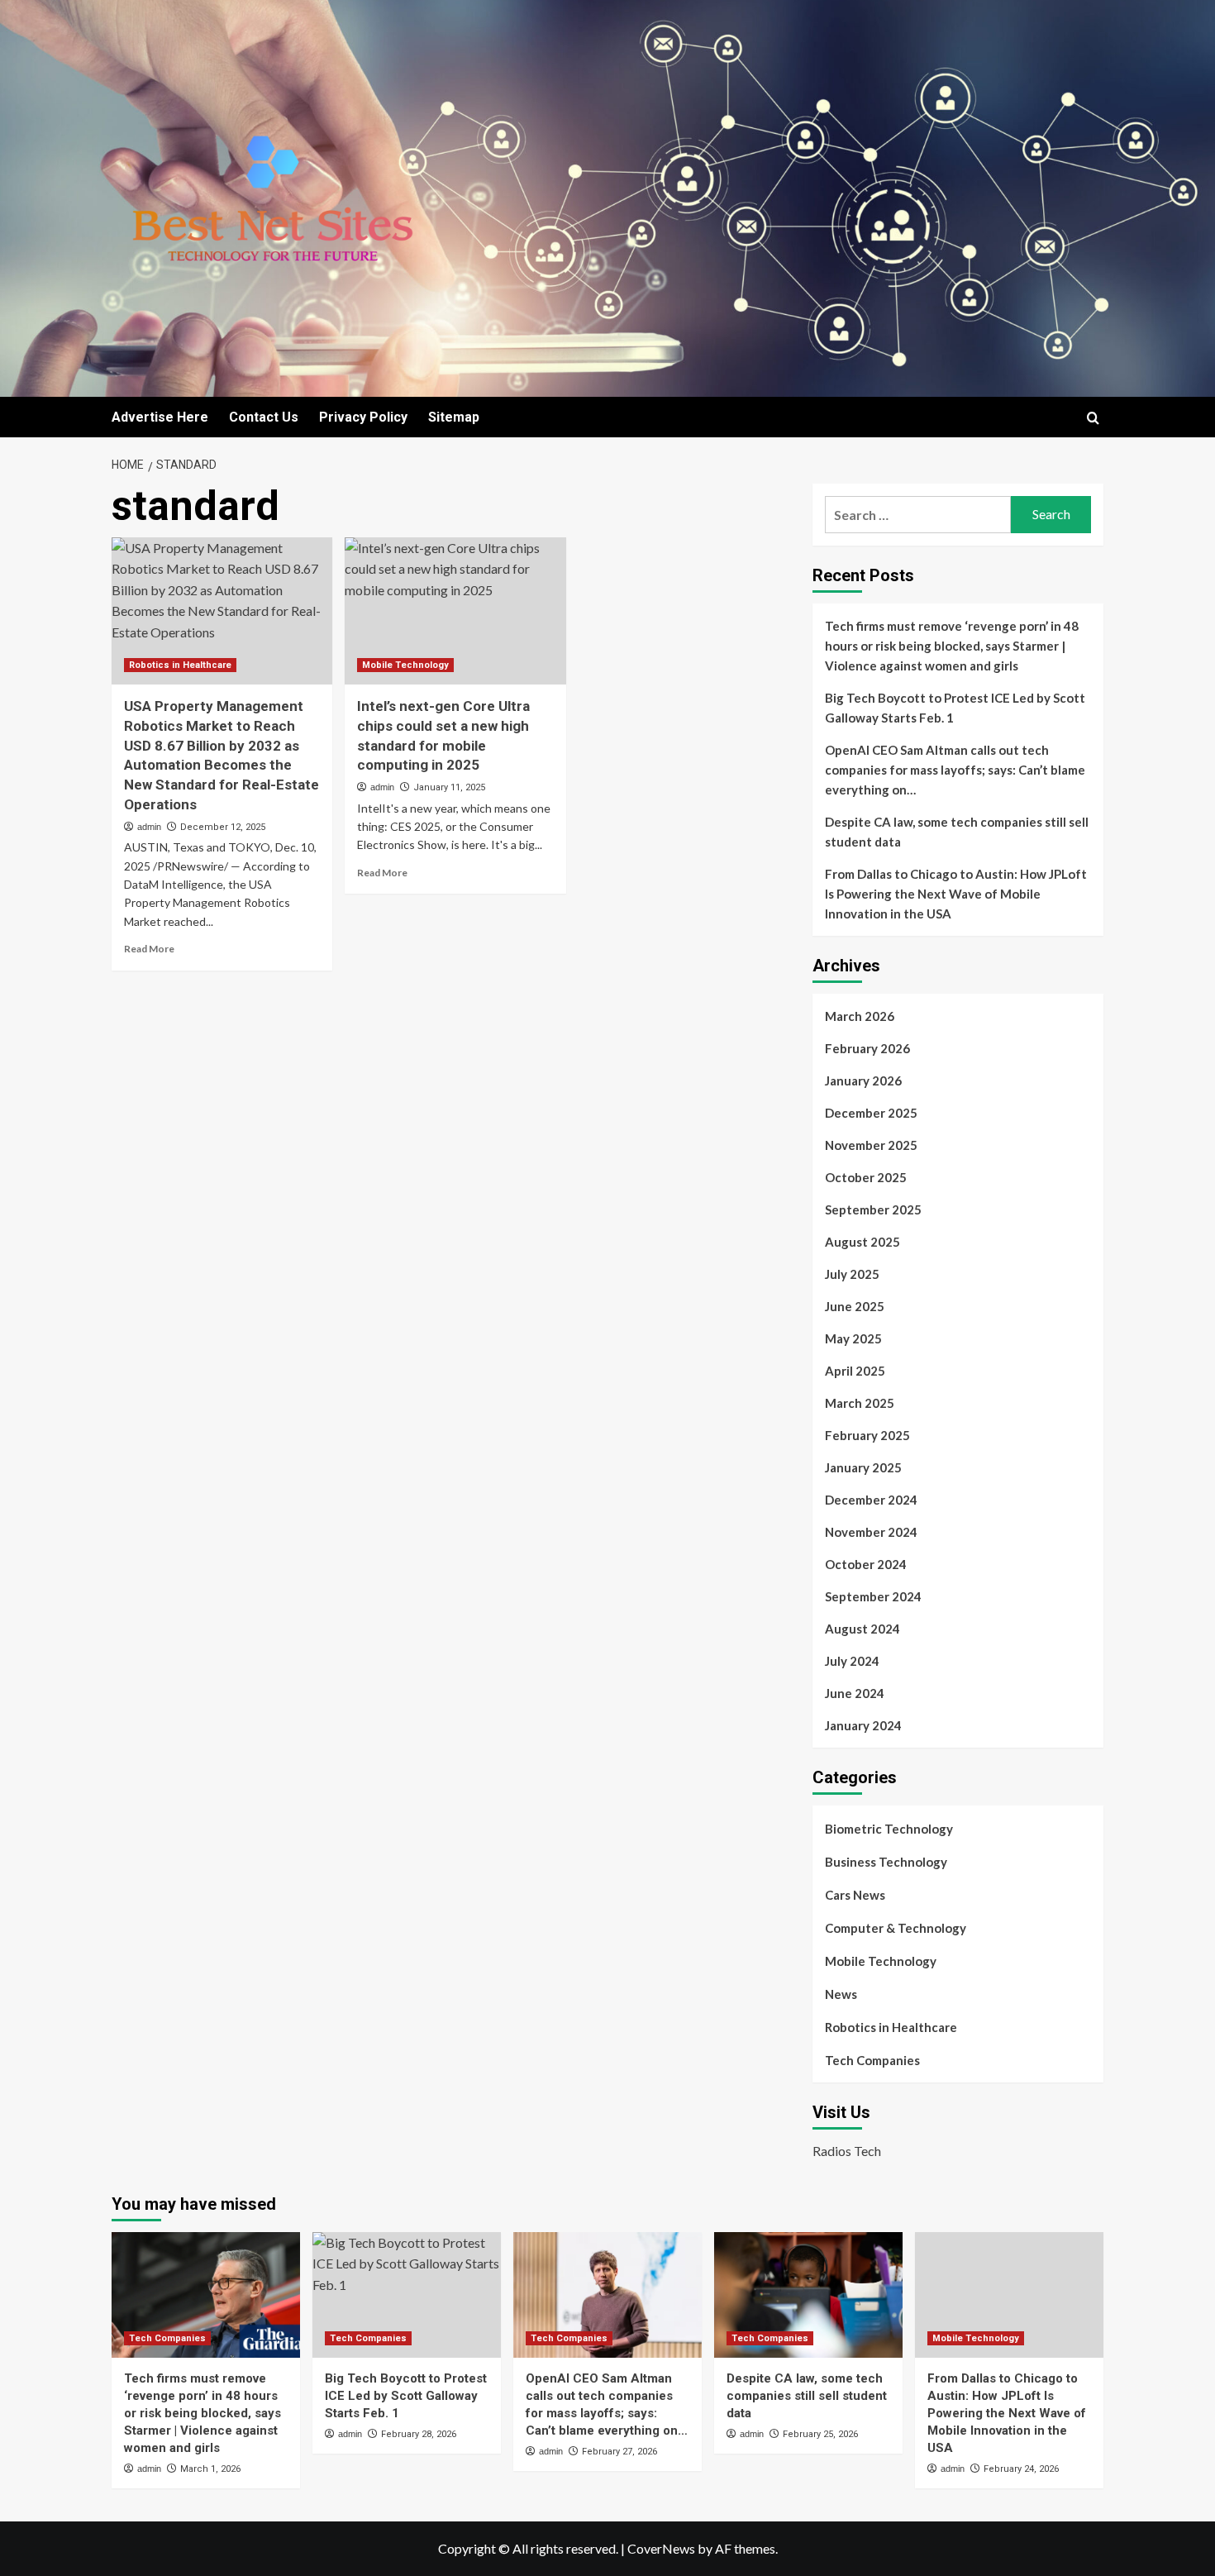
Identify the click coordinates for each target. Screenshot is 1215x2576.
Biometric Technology (889, 1829)
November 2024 (871, 1532)
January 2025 (863, 1467)
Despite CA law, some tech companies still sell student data (957, 832)
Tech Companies (872, 2060)
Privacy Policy (363, 417)
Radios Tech (847, 2151)
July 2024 (852, 1661)
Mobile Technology (405, 665)
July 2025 (852, 1274)
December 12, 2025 (223, 827)
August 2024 (862, 1629)
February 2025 (867, 1435)
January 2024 (863, 1725)
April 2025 (855, 1371)
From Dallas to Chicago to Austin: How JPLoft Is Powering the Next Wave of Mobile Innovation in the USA (956, 894)
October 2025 (866, 1177)
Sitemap (454, 417)
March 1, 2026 (210, 2469)
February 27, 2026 (619, 2452)
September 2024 (873, 1596)
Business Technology (886, 1862)
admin (149, 827)
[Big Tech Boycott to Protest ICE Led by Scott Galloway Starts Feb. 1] (407, 2295)
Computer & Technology (896, 1928)
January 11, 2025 (449, 787)
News (841, 1994)
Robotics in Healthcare (180, 665)
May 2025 (853, 1338)
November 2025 (871, 1145)
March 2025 (860, 1403)
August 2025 (862, 1242)
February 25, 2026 (820, 2434)
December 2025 (871, 1113)
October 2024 (866, 1564)
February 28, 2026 (419, 2434)
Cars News (855, 1895)
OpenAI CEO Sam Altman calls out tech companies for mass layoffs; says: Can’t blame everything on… (955, 770)
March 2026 (860, 1016)
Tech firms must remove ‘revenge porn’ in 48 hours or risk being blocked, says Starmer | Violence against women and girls (952, 646)
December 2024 (871, 1500)
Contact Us (264, 417)
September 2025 (873, 1209)
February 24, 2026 (1021, 2469)
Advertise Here (160, 417)
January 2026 (863, 1080)
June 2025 (855, 1306)
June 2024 (855, 1693)
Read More (149, 949)
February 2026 (867, 1048)
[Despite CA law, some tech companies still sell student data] (808, 2295)
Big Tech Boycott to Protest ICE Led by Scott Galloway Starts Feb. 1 (955, 708)
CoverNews (661, 2548)
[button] (1093, 418)
